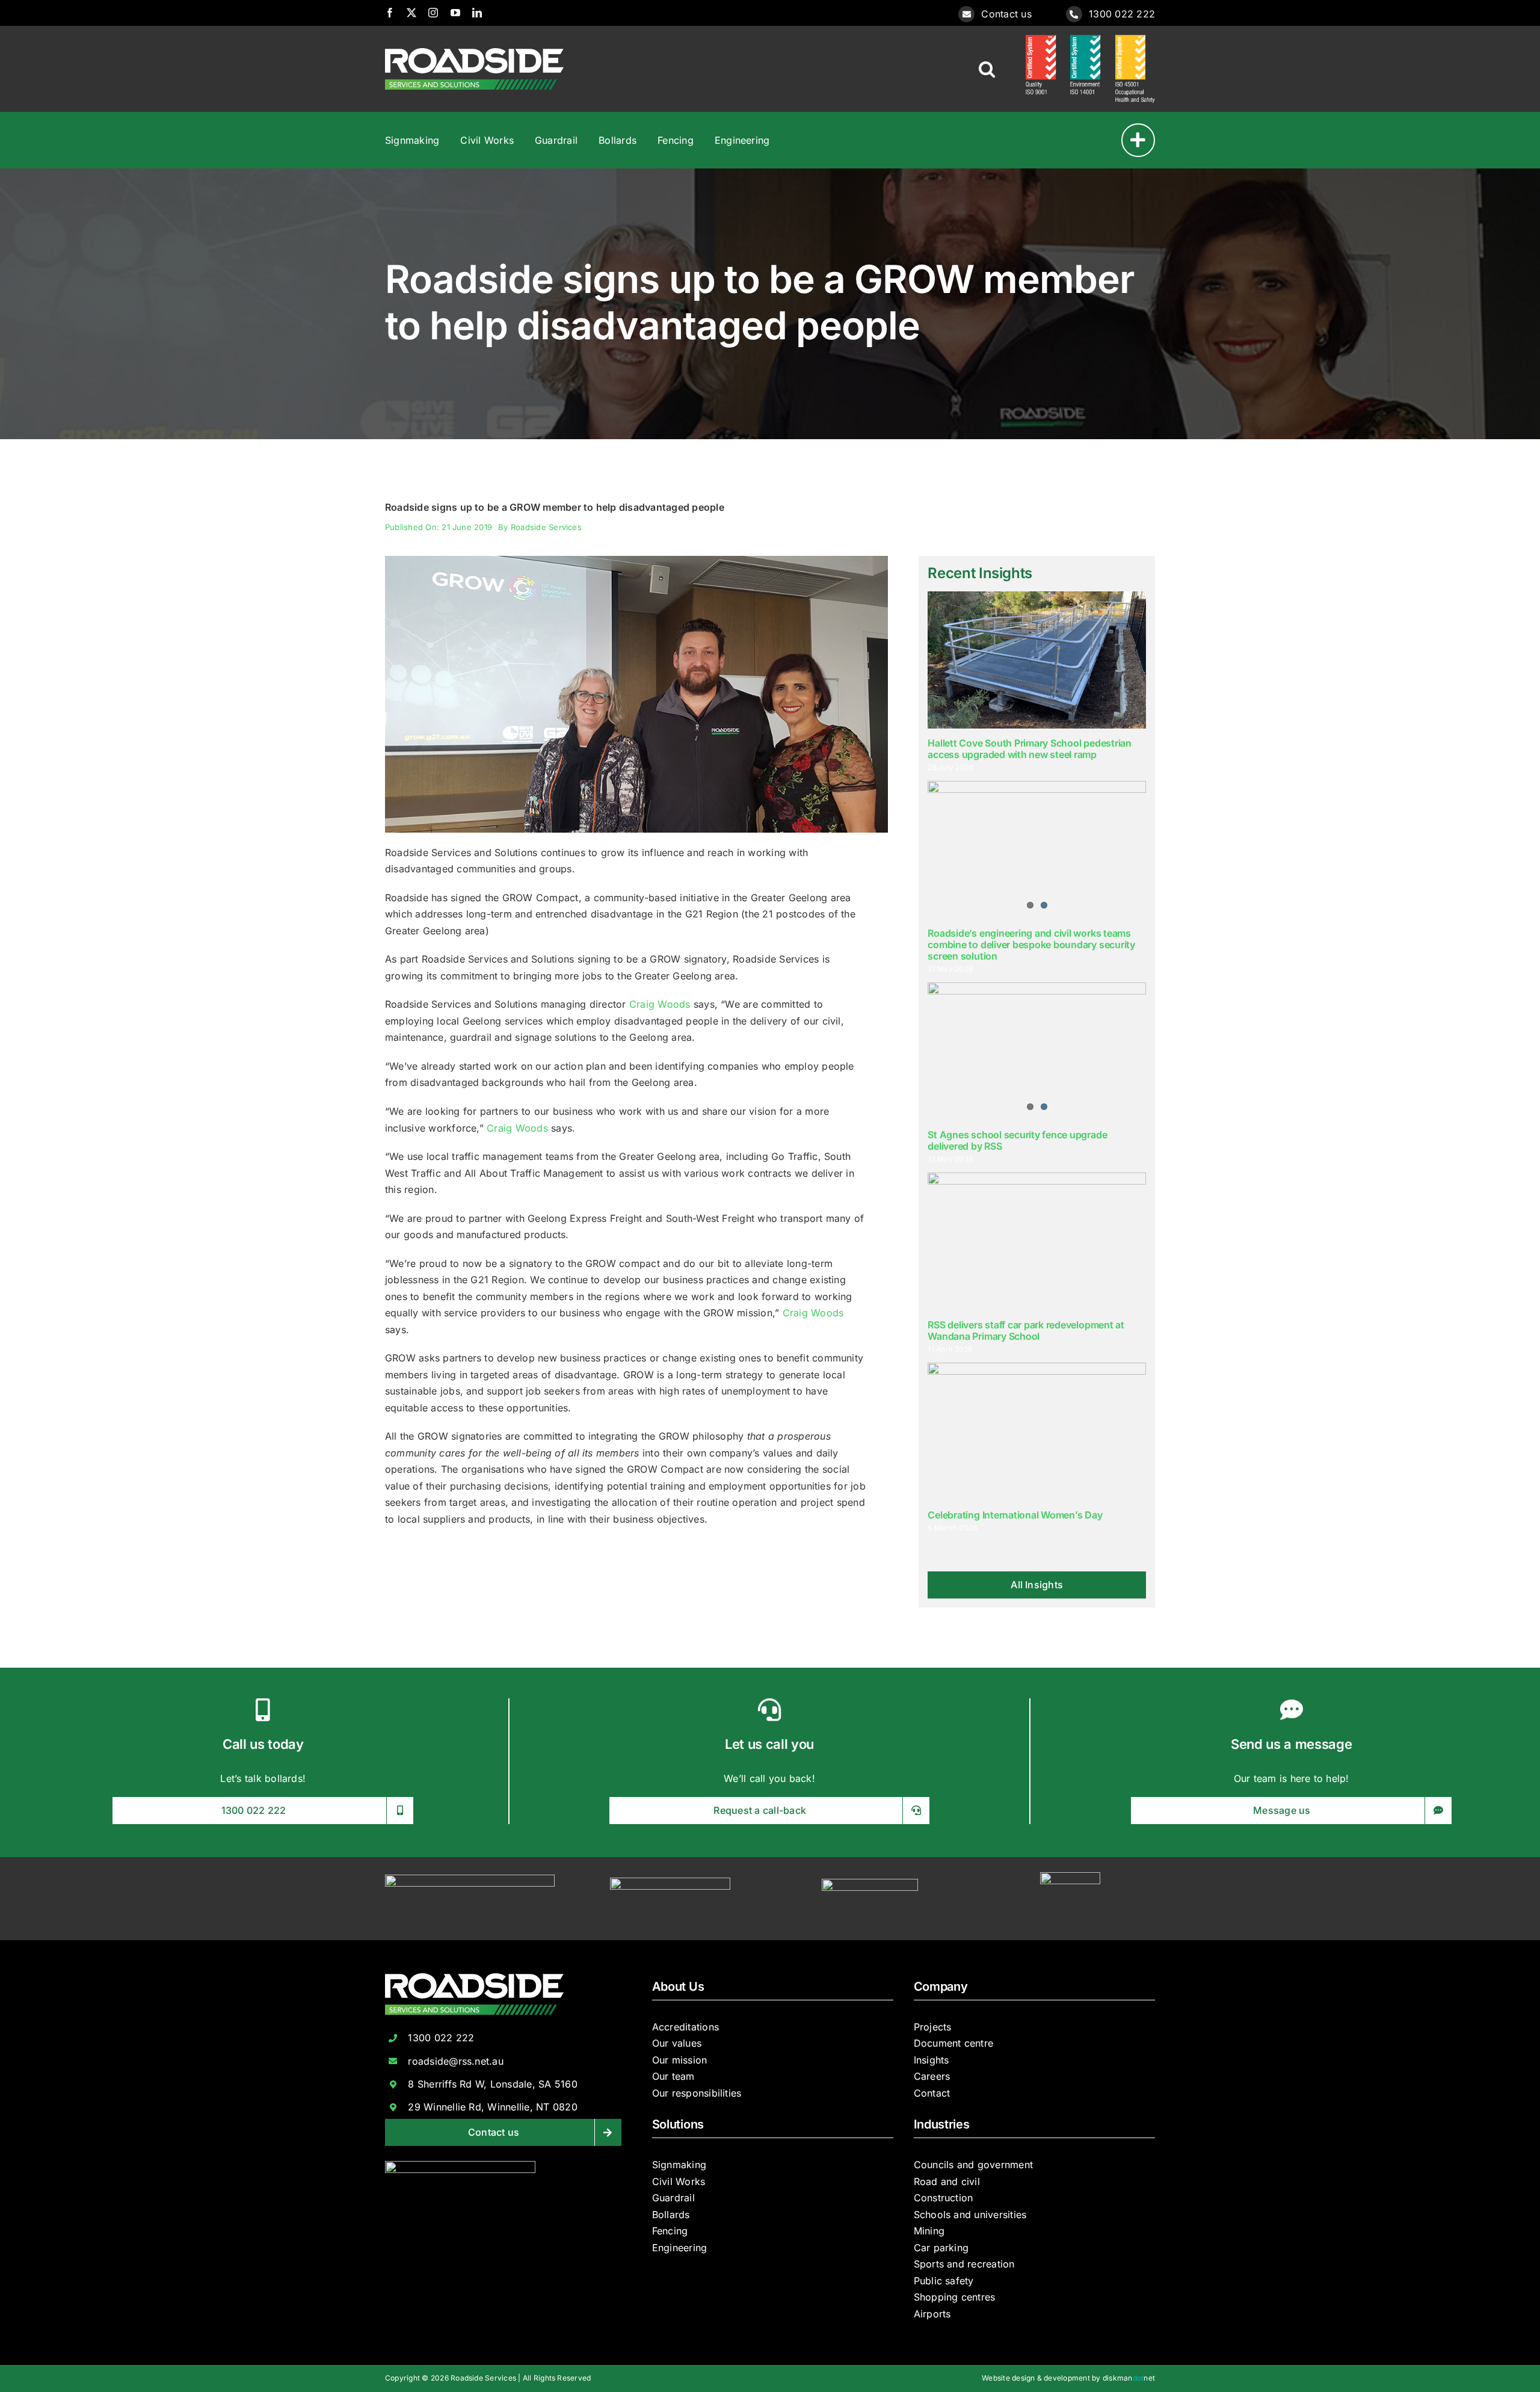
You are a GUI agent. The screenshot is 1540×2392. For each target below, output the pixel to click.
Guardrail (673, 2198)
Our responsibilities (697, 2093)
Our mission (680, 2060)
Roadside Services (546, 527)
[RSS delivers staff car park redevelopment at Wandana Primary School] (1037, 1241)
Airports (932, 2314)
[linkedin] (477, 13)
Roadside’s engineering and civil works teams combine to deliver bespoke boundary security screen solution (1031, 945)
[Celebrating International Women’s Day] (1037, 1431)
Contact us (1006, 14)
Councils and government (974, 2165)
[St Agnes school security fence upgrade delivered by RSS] (1037, 1051)
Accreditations (685, 2027)
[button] (987, 69)
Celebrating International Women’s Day (1015, 1515)
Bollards (671, 2215)
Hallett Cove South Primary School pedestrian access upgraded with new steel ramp (1029, 749)
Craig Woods (660, 1004)
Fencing (670, 2231)
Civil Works (679, 2181)
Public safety (944, 2281)
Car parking (941, 2248)
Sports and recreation (964, 2264)
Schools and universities (970, 2215)
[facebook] (390, 13)
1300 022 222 (1122, 14)
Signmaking (679, 2165)
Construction (944, 2198)
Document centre (954, 2043)
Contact (932, 2093)
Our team (673, 2076)
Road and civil (947, 2181)
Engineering (680, 2248)
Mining (929, 2231)
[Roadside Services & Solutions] (474, 53)
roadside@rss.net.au (456, 2061)
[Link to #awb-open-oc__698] (1138, 140)
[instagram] (433, 13)
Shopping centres (955, 2297)
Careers (932, 2076)
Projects (933, 2027)
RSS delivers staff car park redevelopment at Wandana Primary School (1026, 1330)
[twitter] (411, 13)
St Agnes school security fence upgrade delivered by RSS (1017, 1140)
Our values (677, 2043)
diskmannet (1129, 2378)
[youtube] (455, 13)
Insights (932, 2060)
